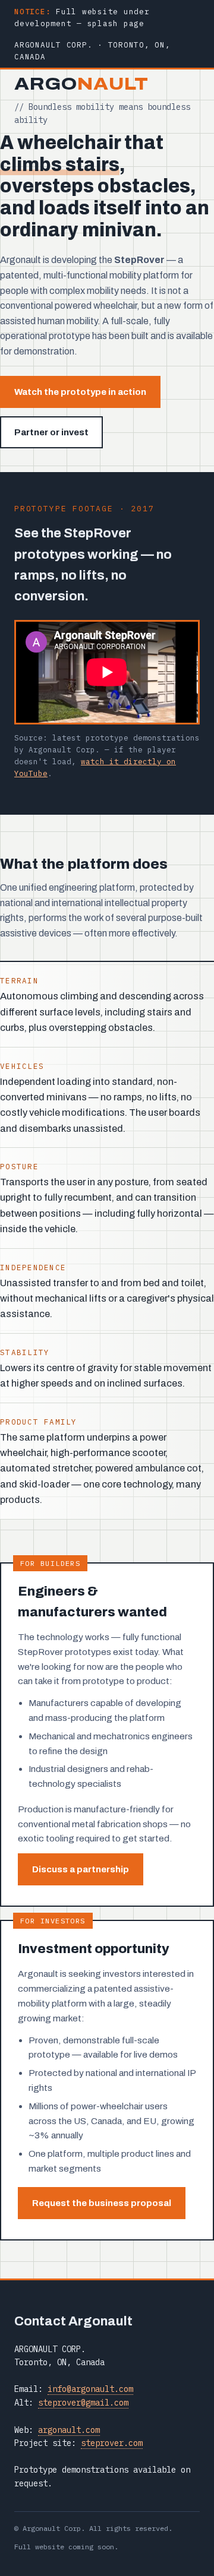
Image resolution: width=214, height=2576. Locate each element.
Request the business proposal (102, 2203)
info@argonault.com (90, 2389)
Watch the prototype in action (80, 392)
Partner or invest (51, 432)
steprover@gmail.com (83, 2403)
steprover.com (112, 2443)
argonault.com (69, 2430)
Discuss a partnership (81, 1869)
